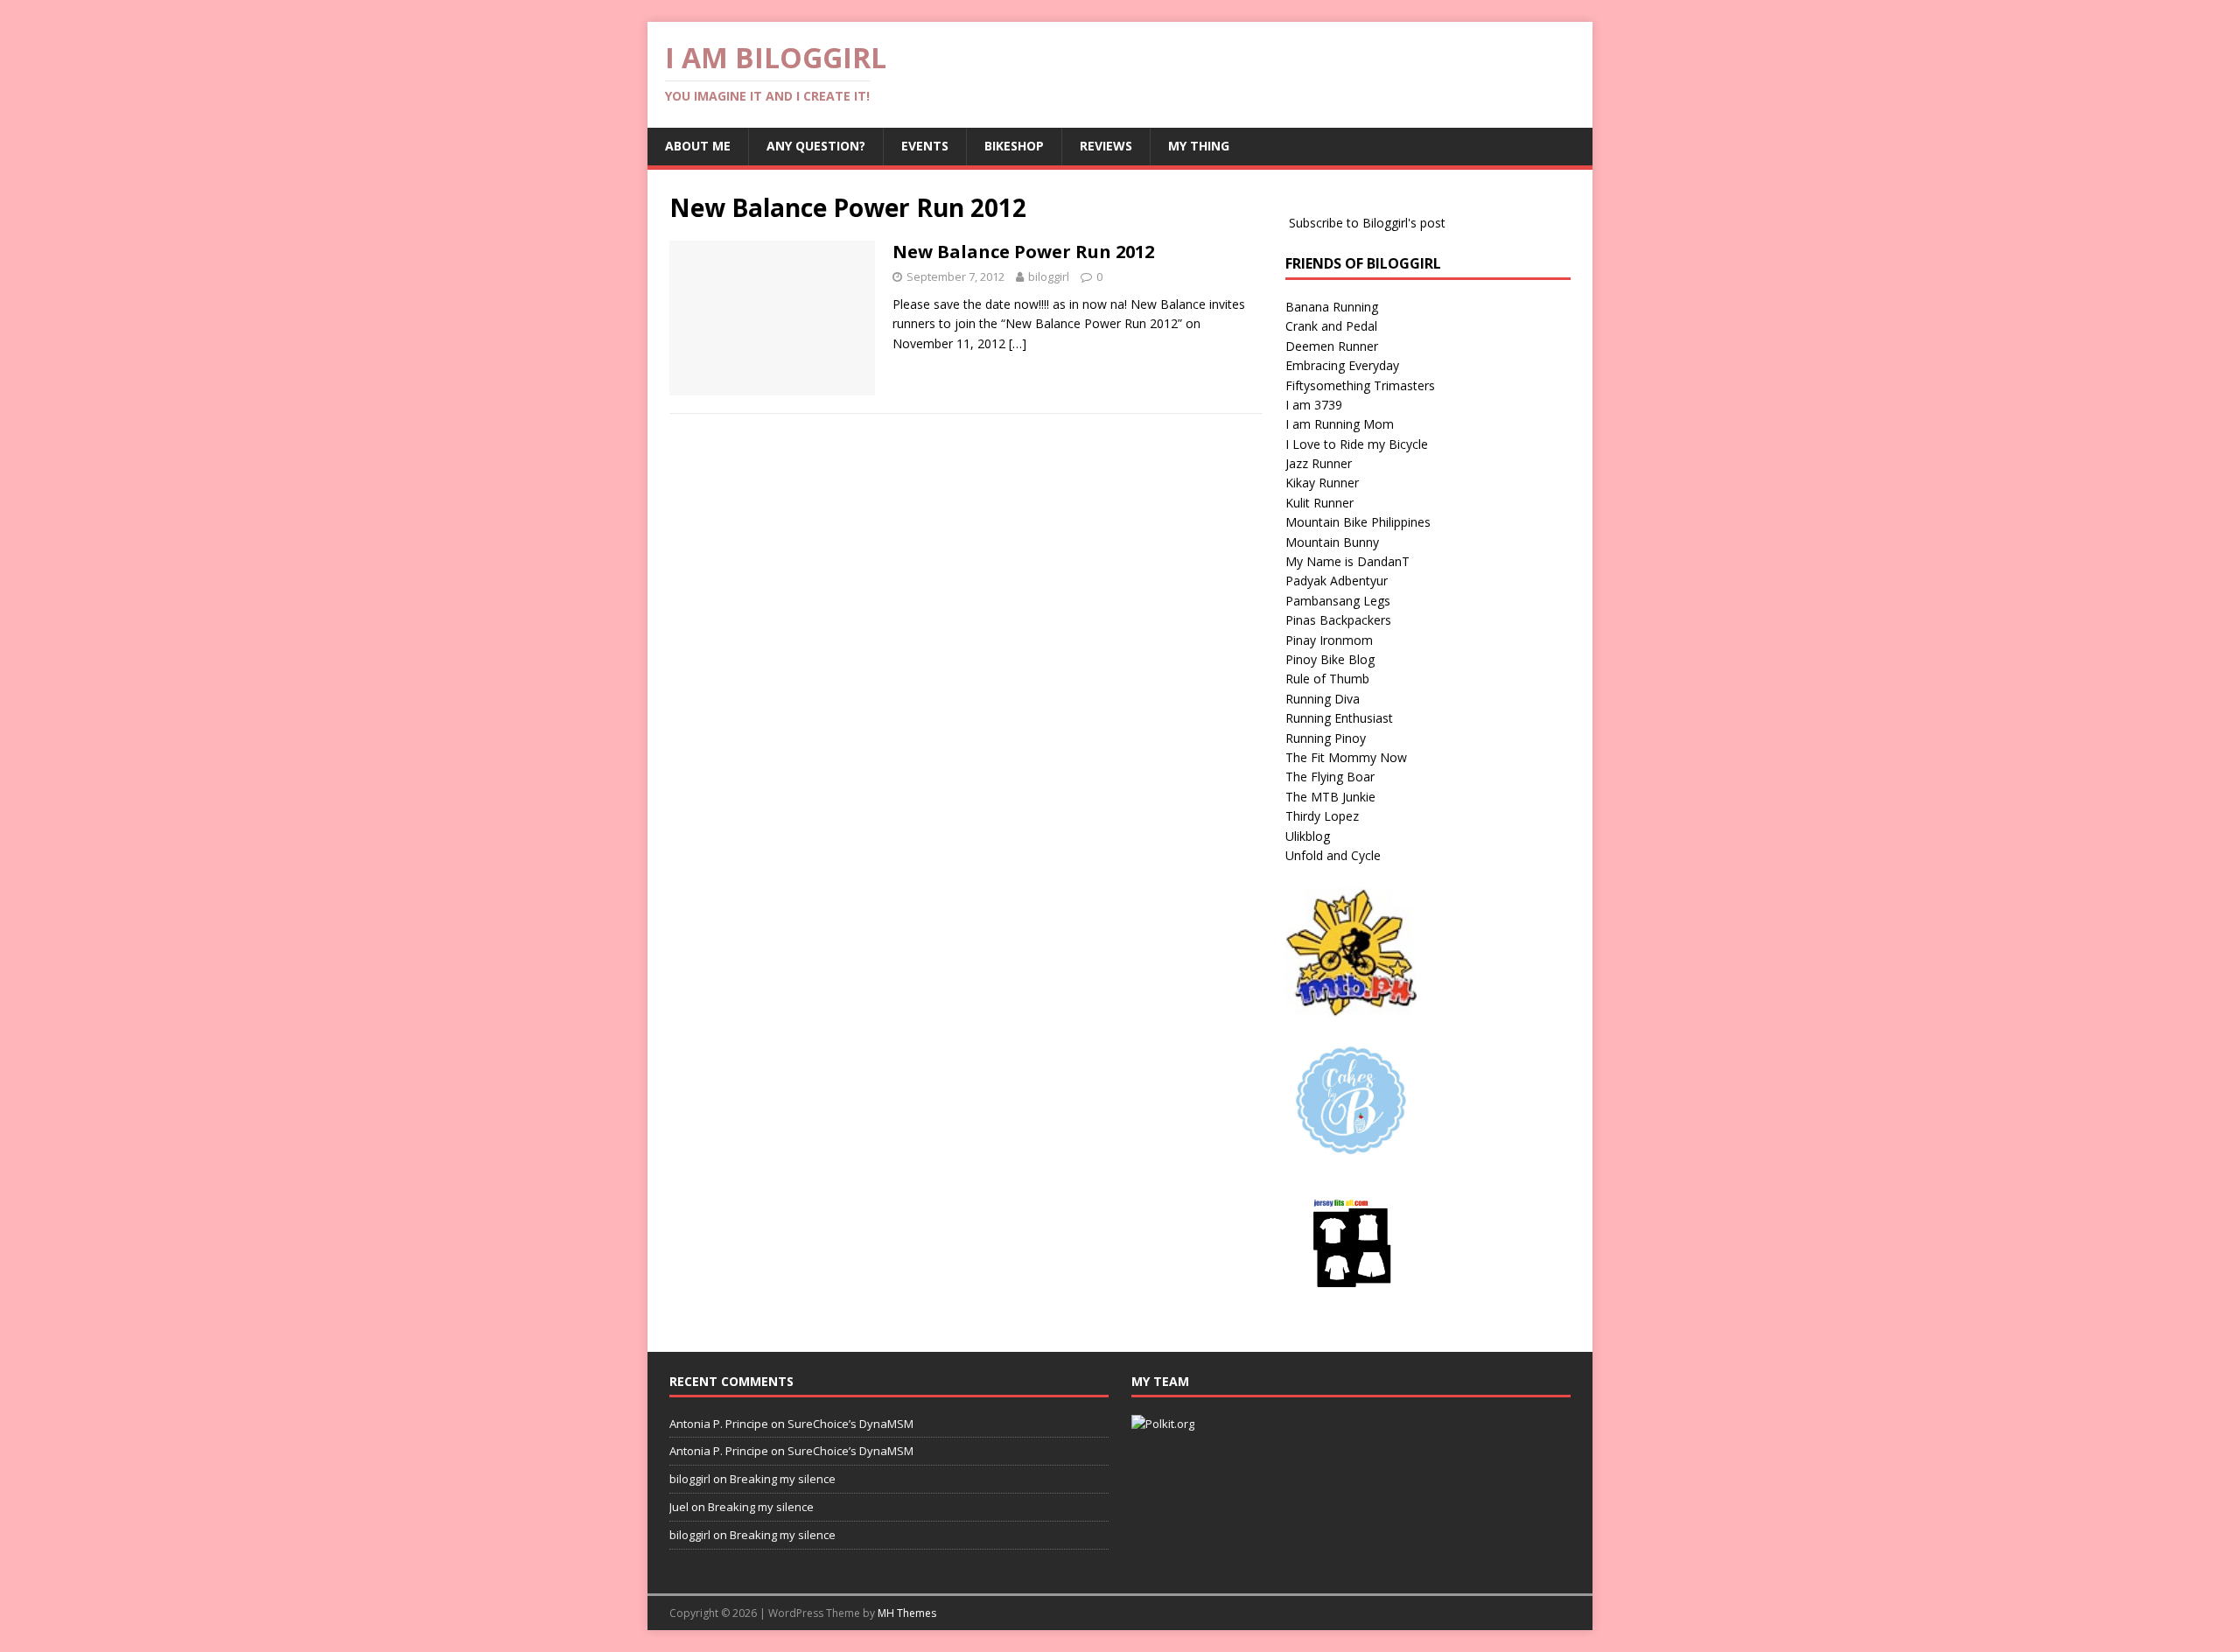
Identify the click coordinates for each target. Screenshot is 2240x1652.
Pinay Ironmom (1329, 640)
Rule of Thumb (1327, 679)
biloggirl (1049, 276)
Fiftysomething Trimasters (1360, 385)
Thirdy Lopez (1322, 816)
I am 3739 (1314, 405)
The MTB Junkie (1330, 797)
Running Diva (1323, 699)
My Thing (1199, 146)
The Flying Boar (1330, 777)
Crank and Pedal (1331, 326)
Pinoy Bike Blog (1330, 659)
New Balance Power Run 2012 (1023, 252)
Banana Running (1332, 307)
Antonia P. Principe (719, 1424)
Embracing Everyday (1342, 365)
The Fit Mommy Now (1346, 757)
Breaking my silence (783, 1479)
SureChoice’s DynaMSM (850, 1424)
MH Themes (907, 1613)
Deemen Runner (1332, 346)
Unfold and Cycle (1333, 855)
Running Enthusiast (1339, 718)
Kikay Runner (1322, 483)
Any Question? (816, 146)
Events (925, 146)
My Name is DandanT (1347, 561)
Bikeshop (1014, 146)
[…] (1018, 343)
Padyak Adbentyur (1337, 581)
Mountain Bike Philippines (1358, 522)
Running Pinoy (1326, 738)
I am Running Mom (1340, 424)
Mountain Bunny (1332, 542)
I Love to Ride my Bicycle (1357, 444)
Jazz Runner (1319, 463)
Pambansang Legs (1338, 601)
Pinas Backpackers (1338, 620)
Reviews (1106, 146)
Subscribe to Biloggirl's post (1367, 223)
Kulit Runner (1319, 503)
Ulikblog (1308, 836)
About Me (698, 146)
